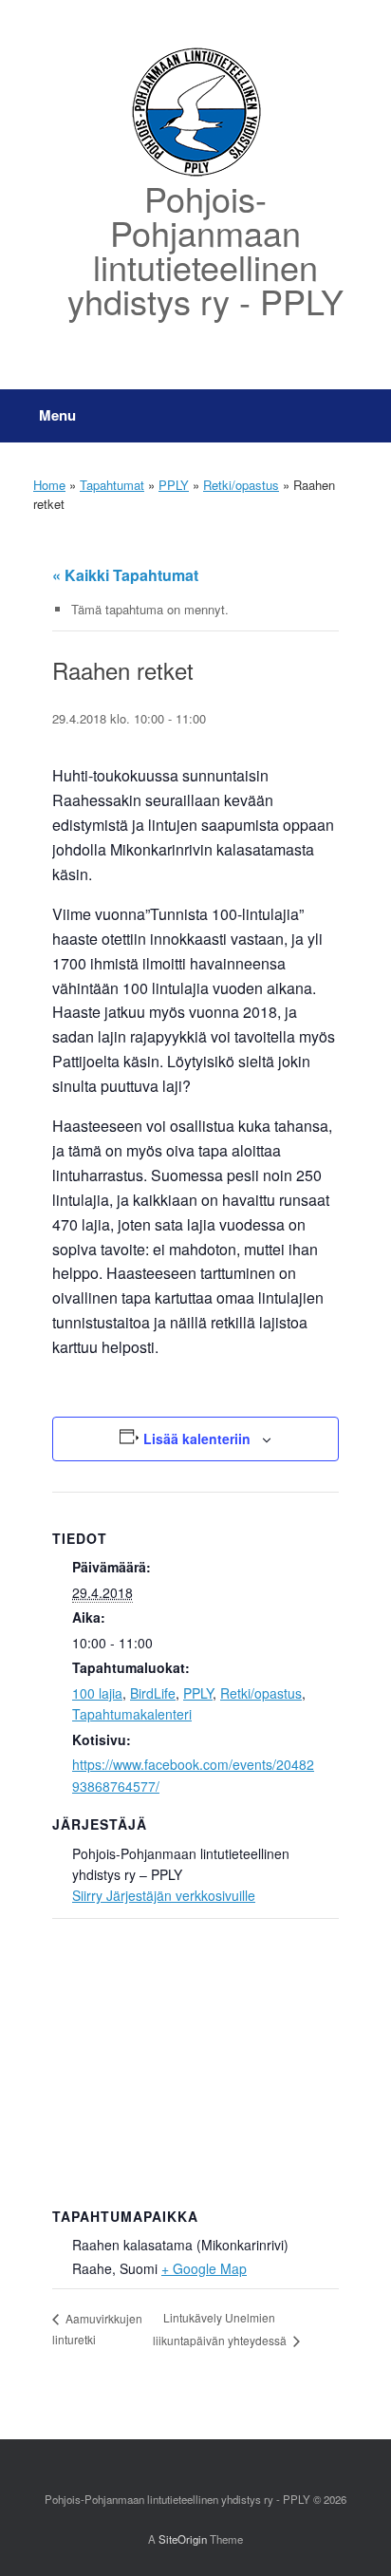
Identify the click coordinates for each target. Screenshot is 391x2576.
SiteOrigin (183, 2539)
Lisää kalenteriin (197, 1438)
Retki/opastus (241, 485)
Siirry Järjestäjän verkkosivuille (164, 1895)
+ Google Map (204, 2268)
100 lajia (97, 1693)
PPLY (174, 485)
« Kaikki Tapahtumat (125, 575)
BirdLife (153, 1693)
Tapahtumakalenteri (132, 1714)
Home (49, 485)
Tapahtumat (112, 485)
